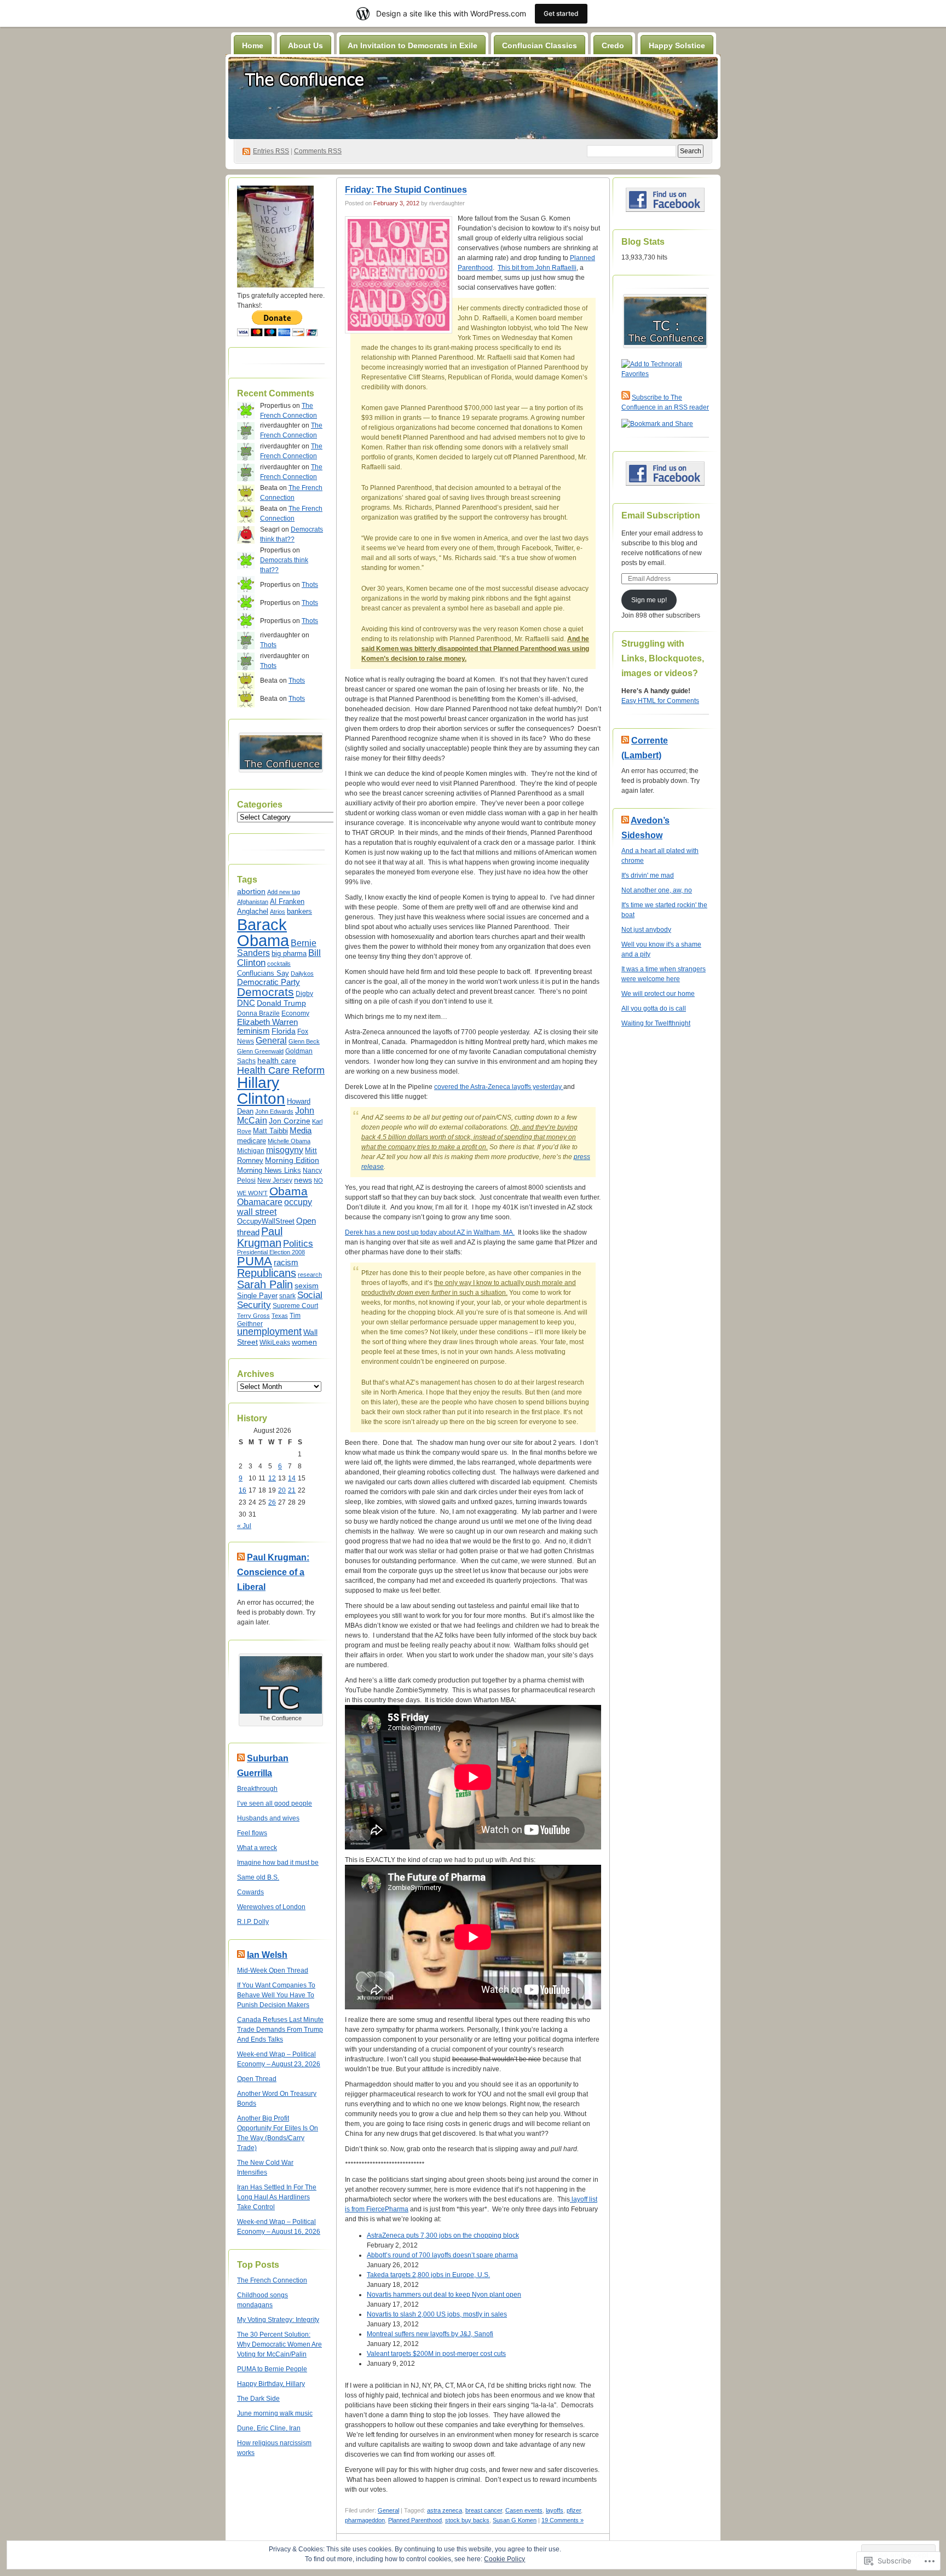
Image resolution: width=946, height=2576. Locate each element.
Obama (289, 1191)
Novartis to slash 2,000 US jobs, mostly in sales (437, 2314)
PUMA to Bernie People (272, 2369)
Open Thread (257, 2079)
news (303, 1180)
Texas (280, 1316)
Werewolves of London (271, 1907)
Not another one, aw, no (657, 890)
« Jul (244, 1526)
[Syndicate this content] (241, 1557)
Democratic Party (269, 982)
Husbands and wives (268, 1818)
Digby (304, 994)
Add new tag (284, 892)
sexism (307, 1286)
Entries (271, 151)
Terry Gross (253, 1316)
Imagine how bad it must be (278, 1863)
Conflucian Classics (540, 45)
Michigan (251, 1151)
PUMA (255, 1261)
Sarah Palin (265, 1284)
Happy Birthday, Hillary (271, 2384)
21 (292, 1490)
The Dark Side (258, 2399)
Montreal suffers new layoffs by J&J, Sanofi (430, 2334)
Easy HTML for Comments (660, 701)
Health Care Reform (281, 1070)
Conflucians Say (263, 973)
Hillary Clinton (261, 1090)
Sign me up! (649, 600)
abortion (251, 891)
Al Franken (287, 902)
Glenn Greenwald (260, 1051)
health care (277, 1061)
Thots (310, 585)
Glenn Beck (304, 1041)
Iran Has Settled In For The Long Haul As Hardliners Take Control (277, 2197)
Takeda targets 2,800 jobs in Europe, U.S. (428, 2275)
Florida (284, 1031)
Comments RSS (318, 151)
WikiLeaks (275, 1342)
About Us (305, 45)
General (271, 1041)
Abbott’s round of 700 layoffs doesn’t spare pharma (442, 2255)
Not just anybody (646, 930)
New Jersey (275, 1180)
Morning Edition (292, 1160)
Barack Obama (263, 932)
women (304, 1342)
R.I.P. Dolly (253, 1922)
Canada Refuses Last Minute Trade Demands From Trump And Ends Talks (280, 2030)
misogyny (285, 1150)
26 (272, 1502)
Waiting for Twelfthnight (656, 1023)
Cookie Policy (504, 2559)
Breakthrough (257, 1789)
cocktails (279, 964)
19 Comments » (563, 2520)
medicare (252, 1141)
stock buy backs (467, 2520)
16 (243, 1490)
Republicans (267, 1273)
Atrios (278, 912)
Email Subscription (661, 515)
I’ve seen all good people (275, 1803)
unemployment (269, 1332)
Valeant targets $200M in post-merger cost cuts (436, 2354)
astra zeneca (445, 2510)
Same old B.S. (258, 1877)
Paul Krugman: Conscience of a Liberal (273, 1572)
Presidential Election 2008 (271, 1252)
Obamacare (260, 1202)
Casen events (524, 2510)
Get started (561, 13)
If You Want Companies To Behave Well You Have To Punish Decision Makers (276, 1995)
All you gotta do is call (654, 1008)
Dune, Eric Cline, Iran (269, 2428)
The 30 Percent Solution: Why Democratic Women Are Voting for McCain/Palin (279, 2344)
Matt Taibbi (270, 1131)
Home (253, 45)
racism (286, 1263)
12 (272, 1478)
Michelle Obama (289, 1141)
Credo (613, 45)
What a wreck (257, 1848)
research (310, 1275)
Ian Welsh (267, 1955)
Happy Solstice (677, 45)
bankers (299, 911)
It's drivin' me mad (648, 875)
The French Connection (272, 2280)
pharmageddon (365, 2520)
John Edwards (274, 1111)
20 (282, 1490)
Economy (295, 1013)
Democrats (266, 992)
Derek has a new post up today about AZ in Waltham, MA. (430, 1232)
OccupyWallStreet (266, 1221)
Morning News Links (269, 1170)
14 (292, 1478)
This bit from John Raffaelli (537, 268)
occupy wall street (275, 1207)
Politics (298, 1244)
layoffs (555, 2510)
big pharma (289, 954)
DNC (246, 1003)
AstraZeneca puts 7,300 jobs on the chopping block (443, 2235)
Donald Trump (281, 1003)
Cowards (250, 1892)
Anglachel (253, 911)
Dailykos (302, 973)
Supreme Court (295, 1306)
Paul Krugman (260, 1237)
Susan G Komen (515, 2520)
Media (301, 1131)
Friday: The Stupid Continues (406, 190)
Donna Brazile (258, 1013)
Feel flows (252, 1833)
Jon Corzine (290, 1121)
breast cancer (484, 2510)
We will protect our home (658, 994)
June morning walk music (275, 2413)
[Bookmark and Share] (657, 424)
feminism (253, 1031)
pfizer (574, 2510)
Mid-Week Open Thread (273, 1970)
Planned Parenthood (415, 2520)
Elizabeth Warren (267, 1022)
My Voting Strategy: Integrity (278, 2320)
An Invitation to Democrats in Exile (413, 45)
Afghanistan (253, 902)
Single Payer (257, 1296)
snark (287, 1296)
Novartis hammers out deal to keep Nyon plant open (444, 2295)
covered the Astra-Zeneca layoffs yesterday (499, 1087)
